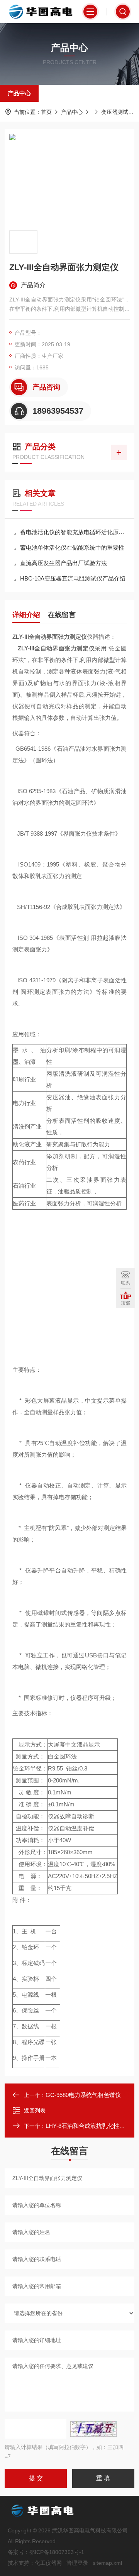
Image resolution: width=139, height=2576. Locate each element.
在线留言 (62, 615)
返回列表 (35, 2111)
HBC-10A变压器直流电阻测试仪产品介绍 (73, 578)
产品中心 (19, 93)
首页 (46, 112)
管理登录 (77, 2563)
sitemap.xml (107, 2563)
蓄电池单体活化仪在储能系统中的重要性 (72, 548)
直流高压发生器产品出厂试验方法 (64, 563)
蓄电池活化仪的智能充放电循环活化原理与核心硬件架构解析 (73, 532)
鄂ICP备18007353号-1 (57, 2552)
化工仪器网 (48, 2563)
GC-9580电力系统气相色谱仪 (83, 2095)
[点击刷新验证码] (93, 2429)
